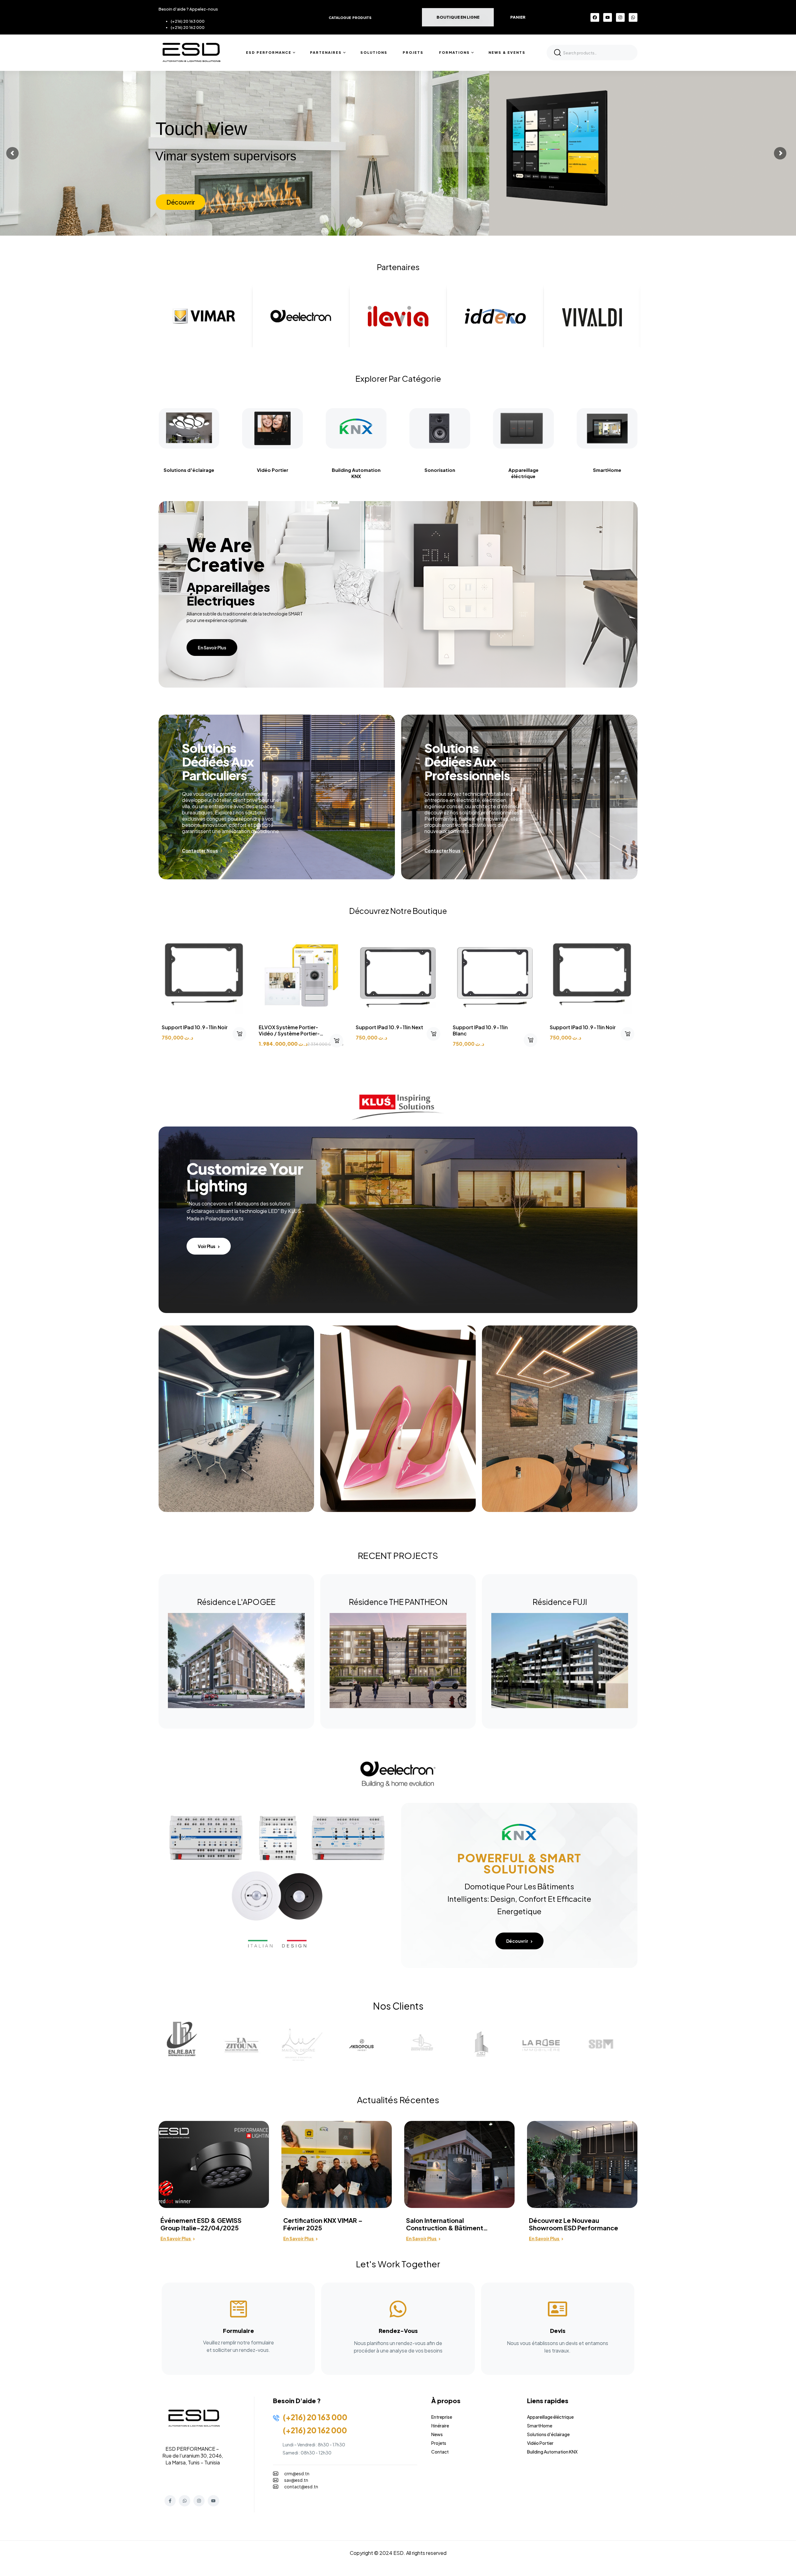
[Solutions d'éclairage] (542, 429)
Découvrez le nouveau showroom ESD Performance (328, 2224)
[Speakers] (292, 429)
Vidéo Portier (626, 470)
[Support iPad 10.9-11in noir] (204, 974)
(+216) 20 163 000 (188, 21)
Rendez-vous (398, 2331)
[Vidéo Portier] (626, 429)
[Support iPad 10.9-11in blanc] (495, 974)
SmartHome (459, 470)
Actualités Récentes (398, 2100)
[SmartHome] (459, 429)
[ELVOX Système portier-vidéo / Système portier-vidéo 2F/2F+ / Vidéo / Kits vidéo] (301, 974)
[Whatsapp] (633, 17)
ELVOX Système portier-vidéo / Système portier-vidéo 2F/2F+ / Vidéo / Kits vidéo (292, 1037)
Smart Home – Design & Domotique (565, 2224)
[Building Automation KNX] (208, 429)
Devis (558, 2331)
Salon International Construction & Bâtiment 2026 (445, 2224)
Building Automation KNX (208, 473)
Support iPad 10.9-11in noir (195, 1027)
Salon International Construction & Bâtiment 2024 (199, 2224)
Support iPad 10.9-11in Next (389, 1027)
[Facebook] (595, 17)
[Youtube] (608, 17)
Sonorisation (292, 470)
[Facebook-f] (170, 2501)
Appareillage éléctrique (375, 473)
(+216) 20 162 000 (188, 27)
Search (558, 53)
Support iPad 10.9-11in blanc (480, 1030)
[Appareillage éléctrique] (375, 429)
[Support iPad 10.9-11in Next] (398, 974)
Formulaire (238, 2331)
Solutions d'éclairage (542, 470)
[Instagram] (620, 17)
